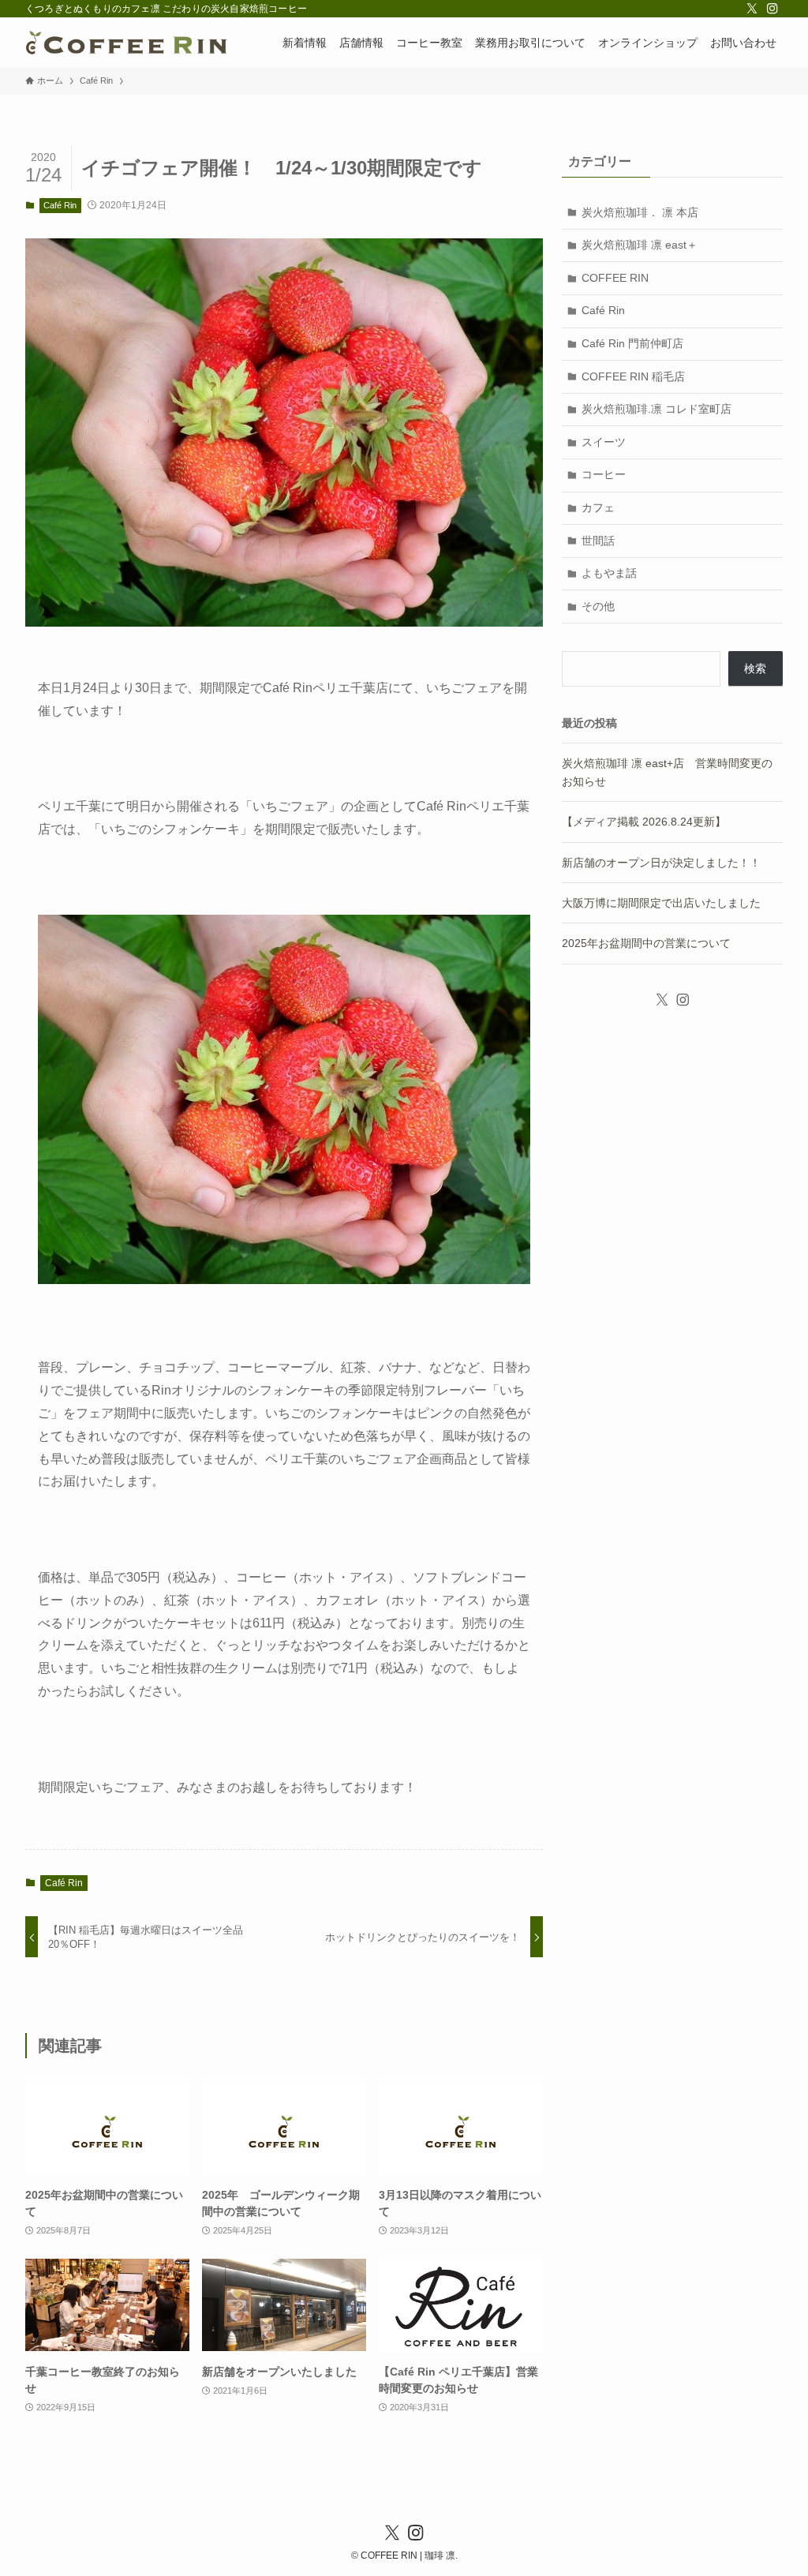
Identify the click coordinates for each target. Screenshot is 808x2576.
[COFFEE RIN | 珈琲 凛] (126, 43)
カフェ (598, 507)
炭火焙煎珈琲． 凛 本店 (640, 212)
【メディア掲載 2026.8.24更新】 (644, 822)
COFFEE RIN (615, 278)
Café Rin (60, 205)
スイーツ (604, 442)
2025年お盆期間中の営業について (646, 943)
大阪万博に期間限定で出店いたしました (661, 903)
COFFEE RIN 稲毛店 (633, 376)
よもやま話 (609, 573)
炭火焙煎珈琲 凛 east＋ (640, 245)
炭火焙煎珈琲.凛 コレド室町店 (656, 409)
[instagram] (772, 9)
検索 (755, 668)
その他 (598, 606)
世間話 (598, 541)
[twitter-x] (752, 9)
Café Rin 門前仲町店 (632, 343)
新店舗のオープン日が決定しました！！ (661, 863)
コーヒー (604, 474)
